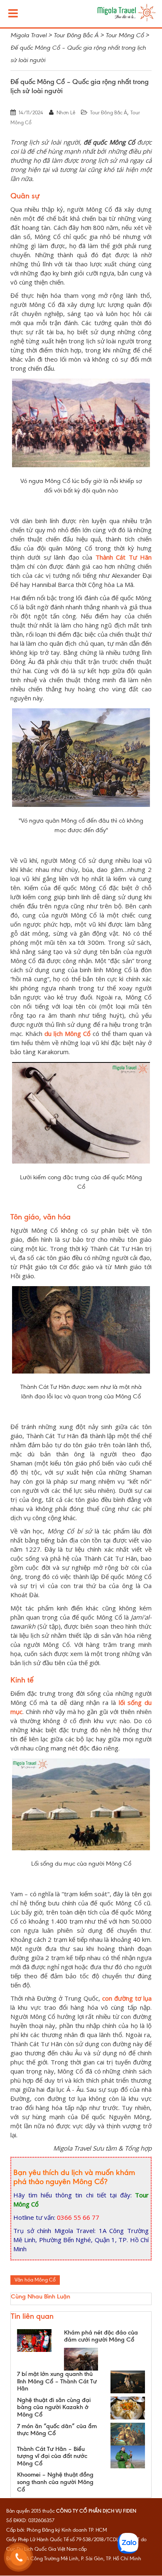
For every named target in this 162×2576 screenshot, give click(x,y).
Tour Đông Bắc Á (109, 113)
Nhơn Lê (66, 113)
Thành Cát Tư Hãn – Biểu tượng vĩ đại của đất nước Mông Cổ (52, 2456)
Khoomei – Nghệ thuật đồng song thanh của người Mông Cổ (55, 2482)
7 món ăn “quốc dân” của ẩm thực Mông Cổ (57, 2430)
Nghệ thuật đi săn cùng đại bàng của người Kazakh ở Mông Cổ (54, 2407)
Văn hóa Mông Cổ (35, 2280)
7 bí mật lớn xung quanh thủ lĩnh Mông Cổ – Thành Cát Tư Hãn (57, 2381)
